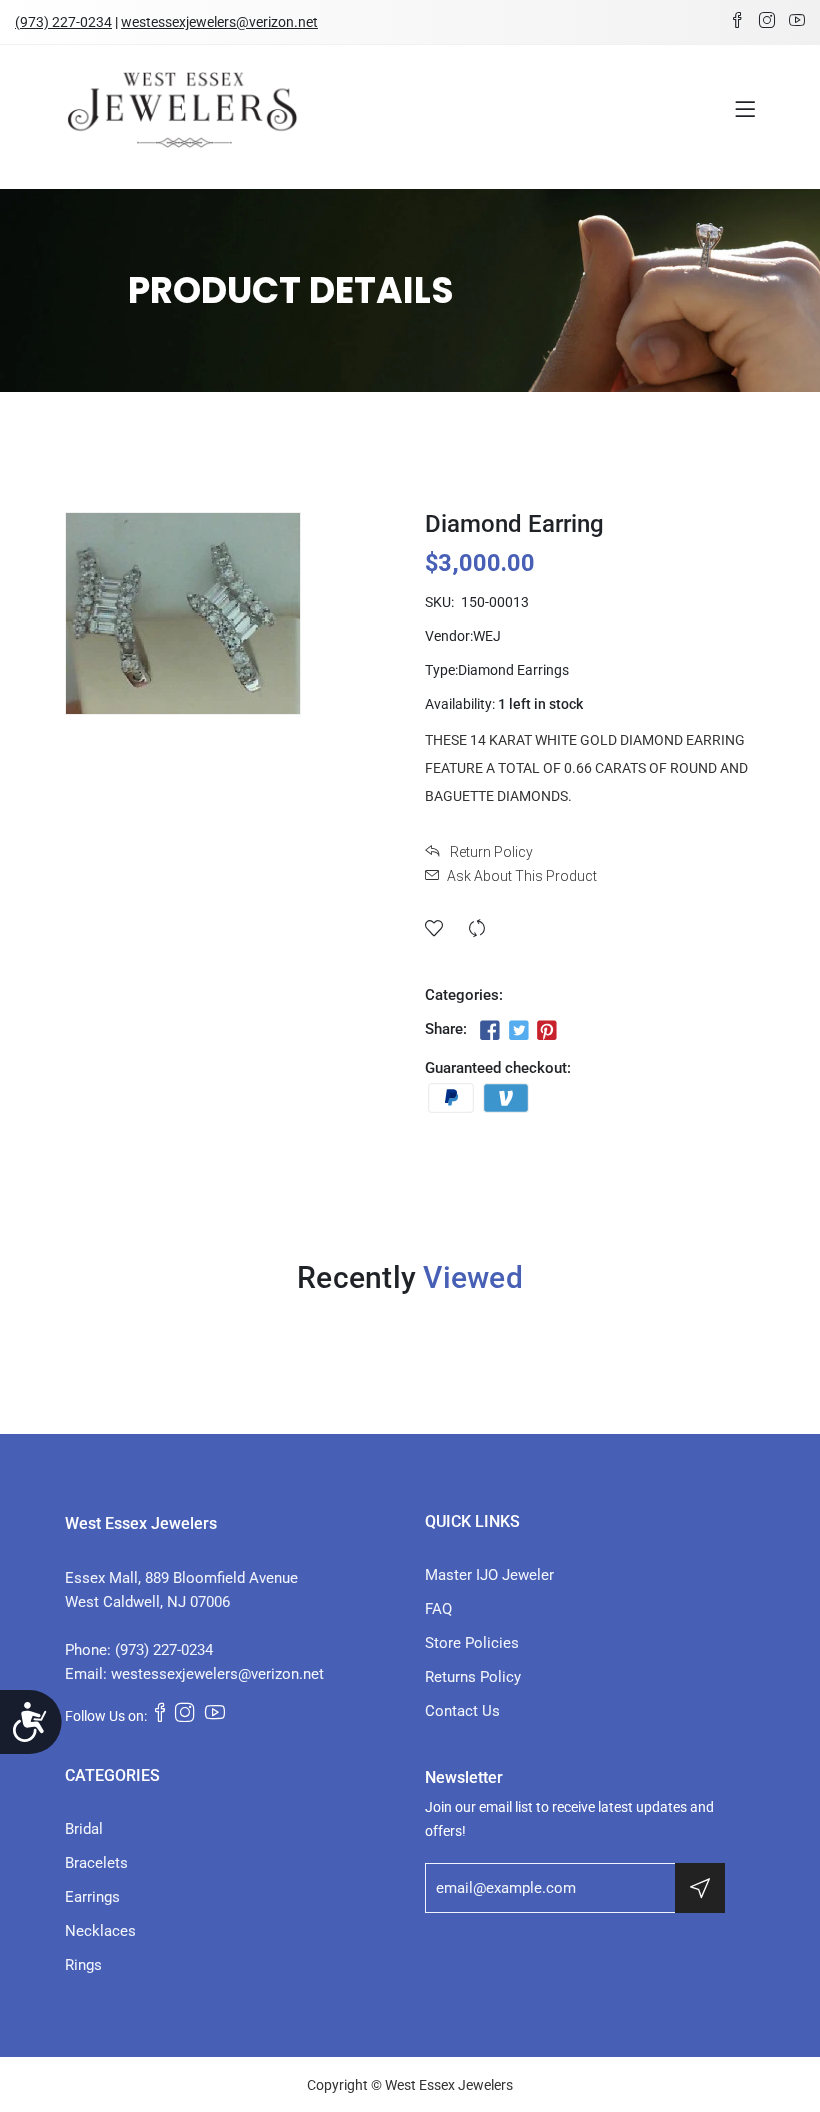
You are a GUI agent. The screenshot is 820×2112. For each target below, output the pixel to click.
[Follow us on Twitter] (518, 1031)
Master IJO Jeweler (489, 1575)
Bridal (84, 1829)
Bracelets (96, 1863)
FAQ (438, 1609)
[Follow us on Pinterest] (547, 1031)
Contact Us (462, 1711)
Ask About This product (522, 876)
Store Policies (472, 1643)
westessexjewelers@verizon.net (219, 22)
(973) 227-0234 (63, 22)
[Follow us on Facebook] (490, 1031)
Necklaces (100, 1931)
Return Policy (490, 852)
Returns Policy (473, 1677)
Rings (83, 1965)
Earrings (92, 1897)
